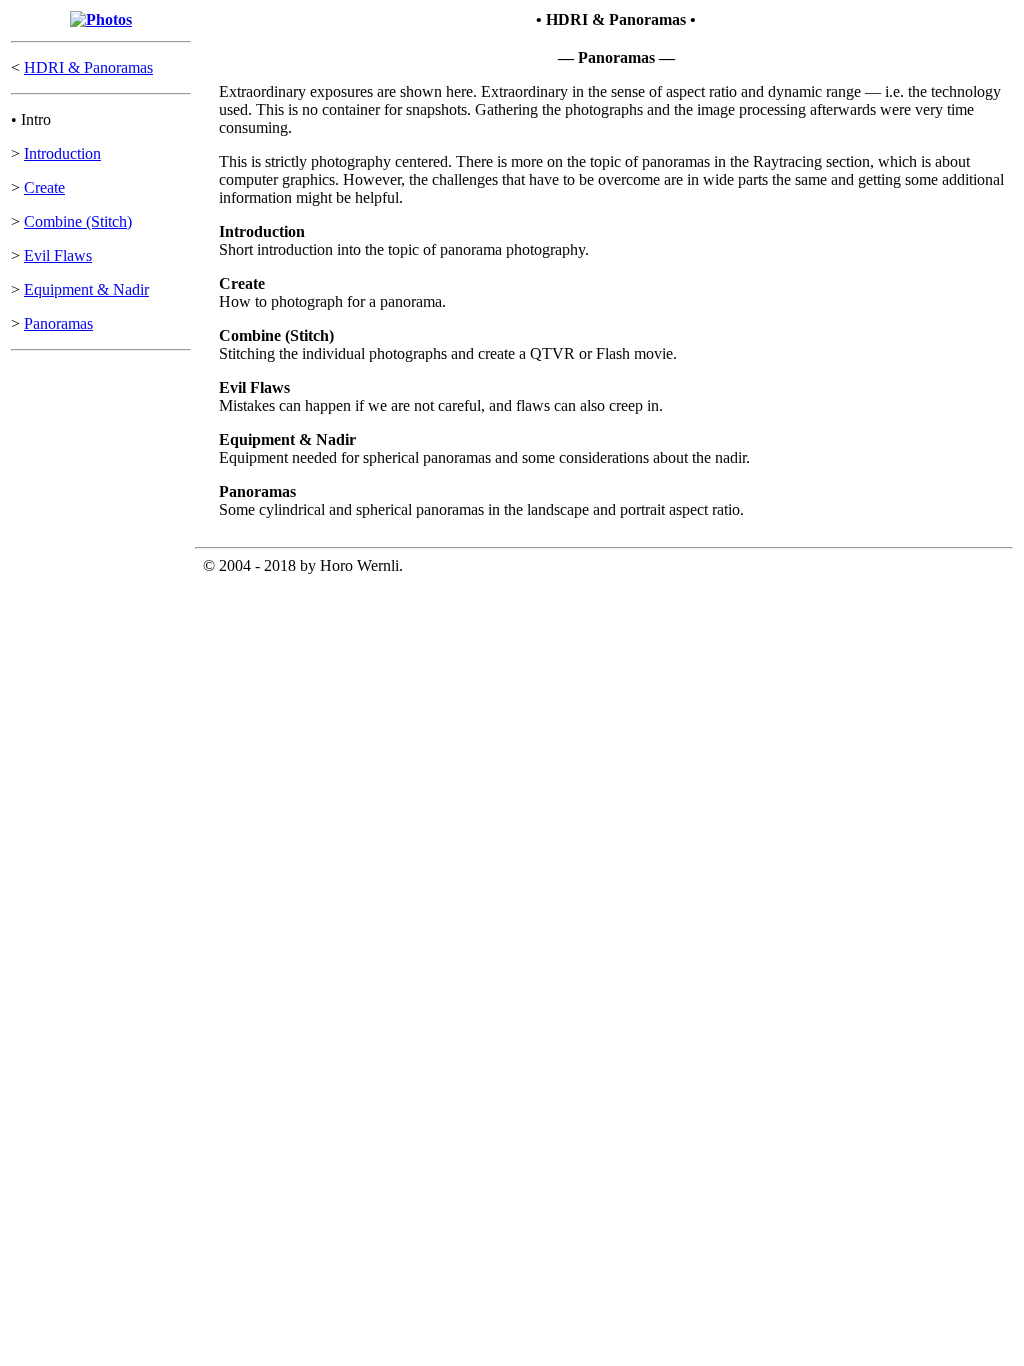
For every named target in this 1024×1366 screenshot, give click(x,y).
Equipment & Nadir (86, 289)
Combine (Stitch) (78, 221)
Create (44, 187)
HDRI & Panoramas (88, 67)
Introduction (62, 153)
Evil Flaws (58, 255)
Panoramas (58, 323)
